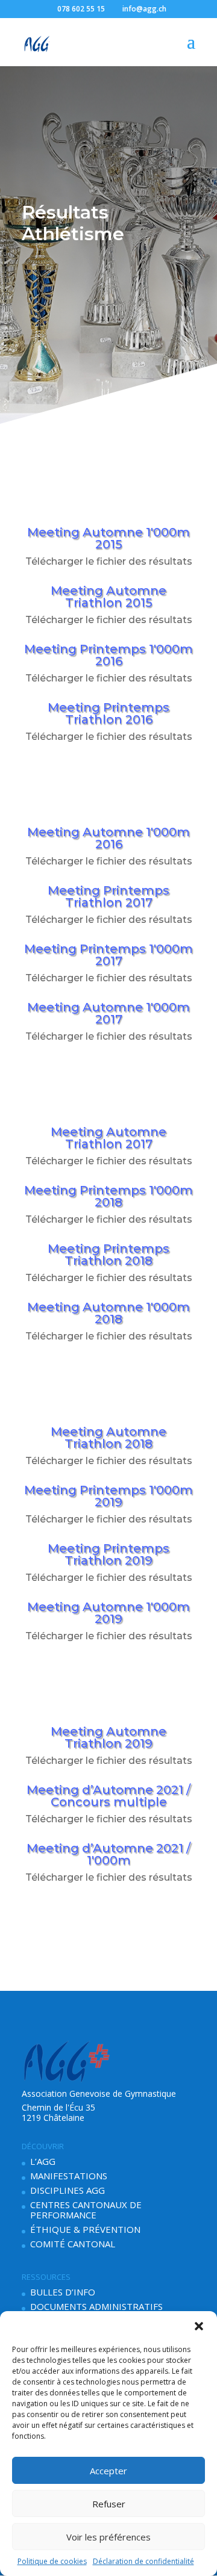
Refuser (109, 2504)
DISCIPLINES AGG (68, 2190)
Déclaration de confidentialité (143, 2561)
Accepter (108, 2471)
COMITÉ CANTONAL (73, 2244)
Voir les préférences (108, 2537)
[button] (199, 2326)
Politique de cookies (52, 2561)
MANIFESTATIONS (69, 2176)
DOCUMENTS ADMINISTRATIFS (96, 2306)
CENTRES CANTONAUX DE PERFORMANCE (86, 2210)
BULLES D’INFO (63, 2292)
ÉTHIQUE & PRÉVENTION (85, 2229)
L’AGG (43, 2161)
